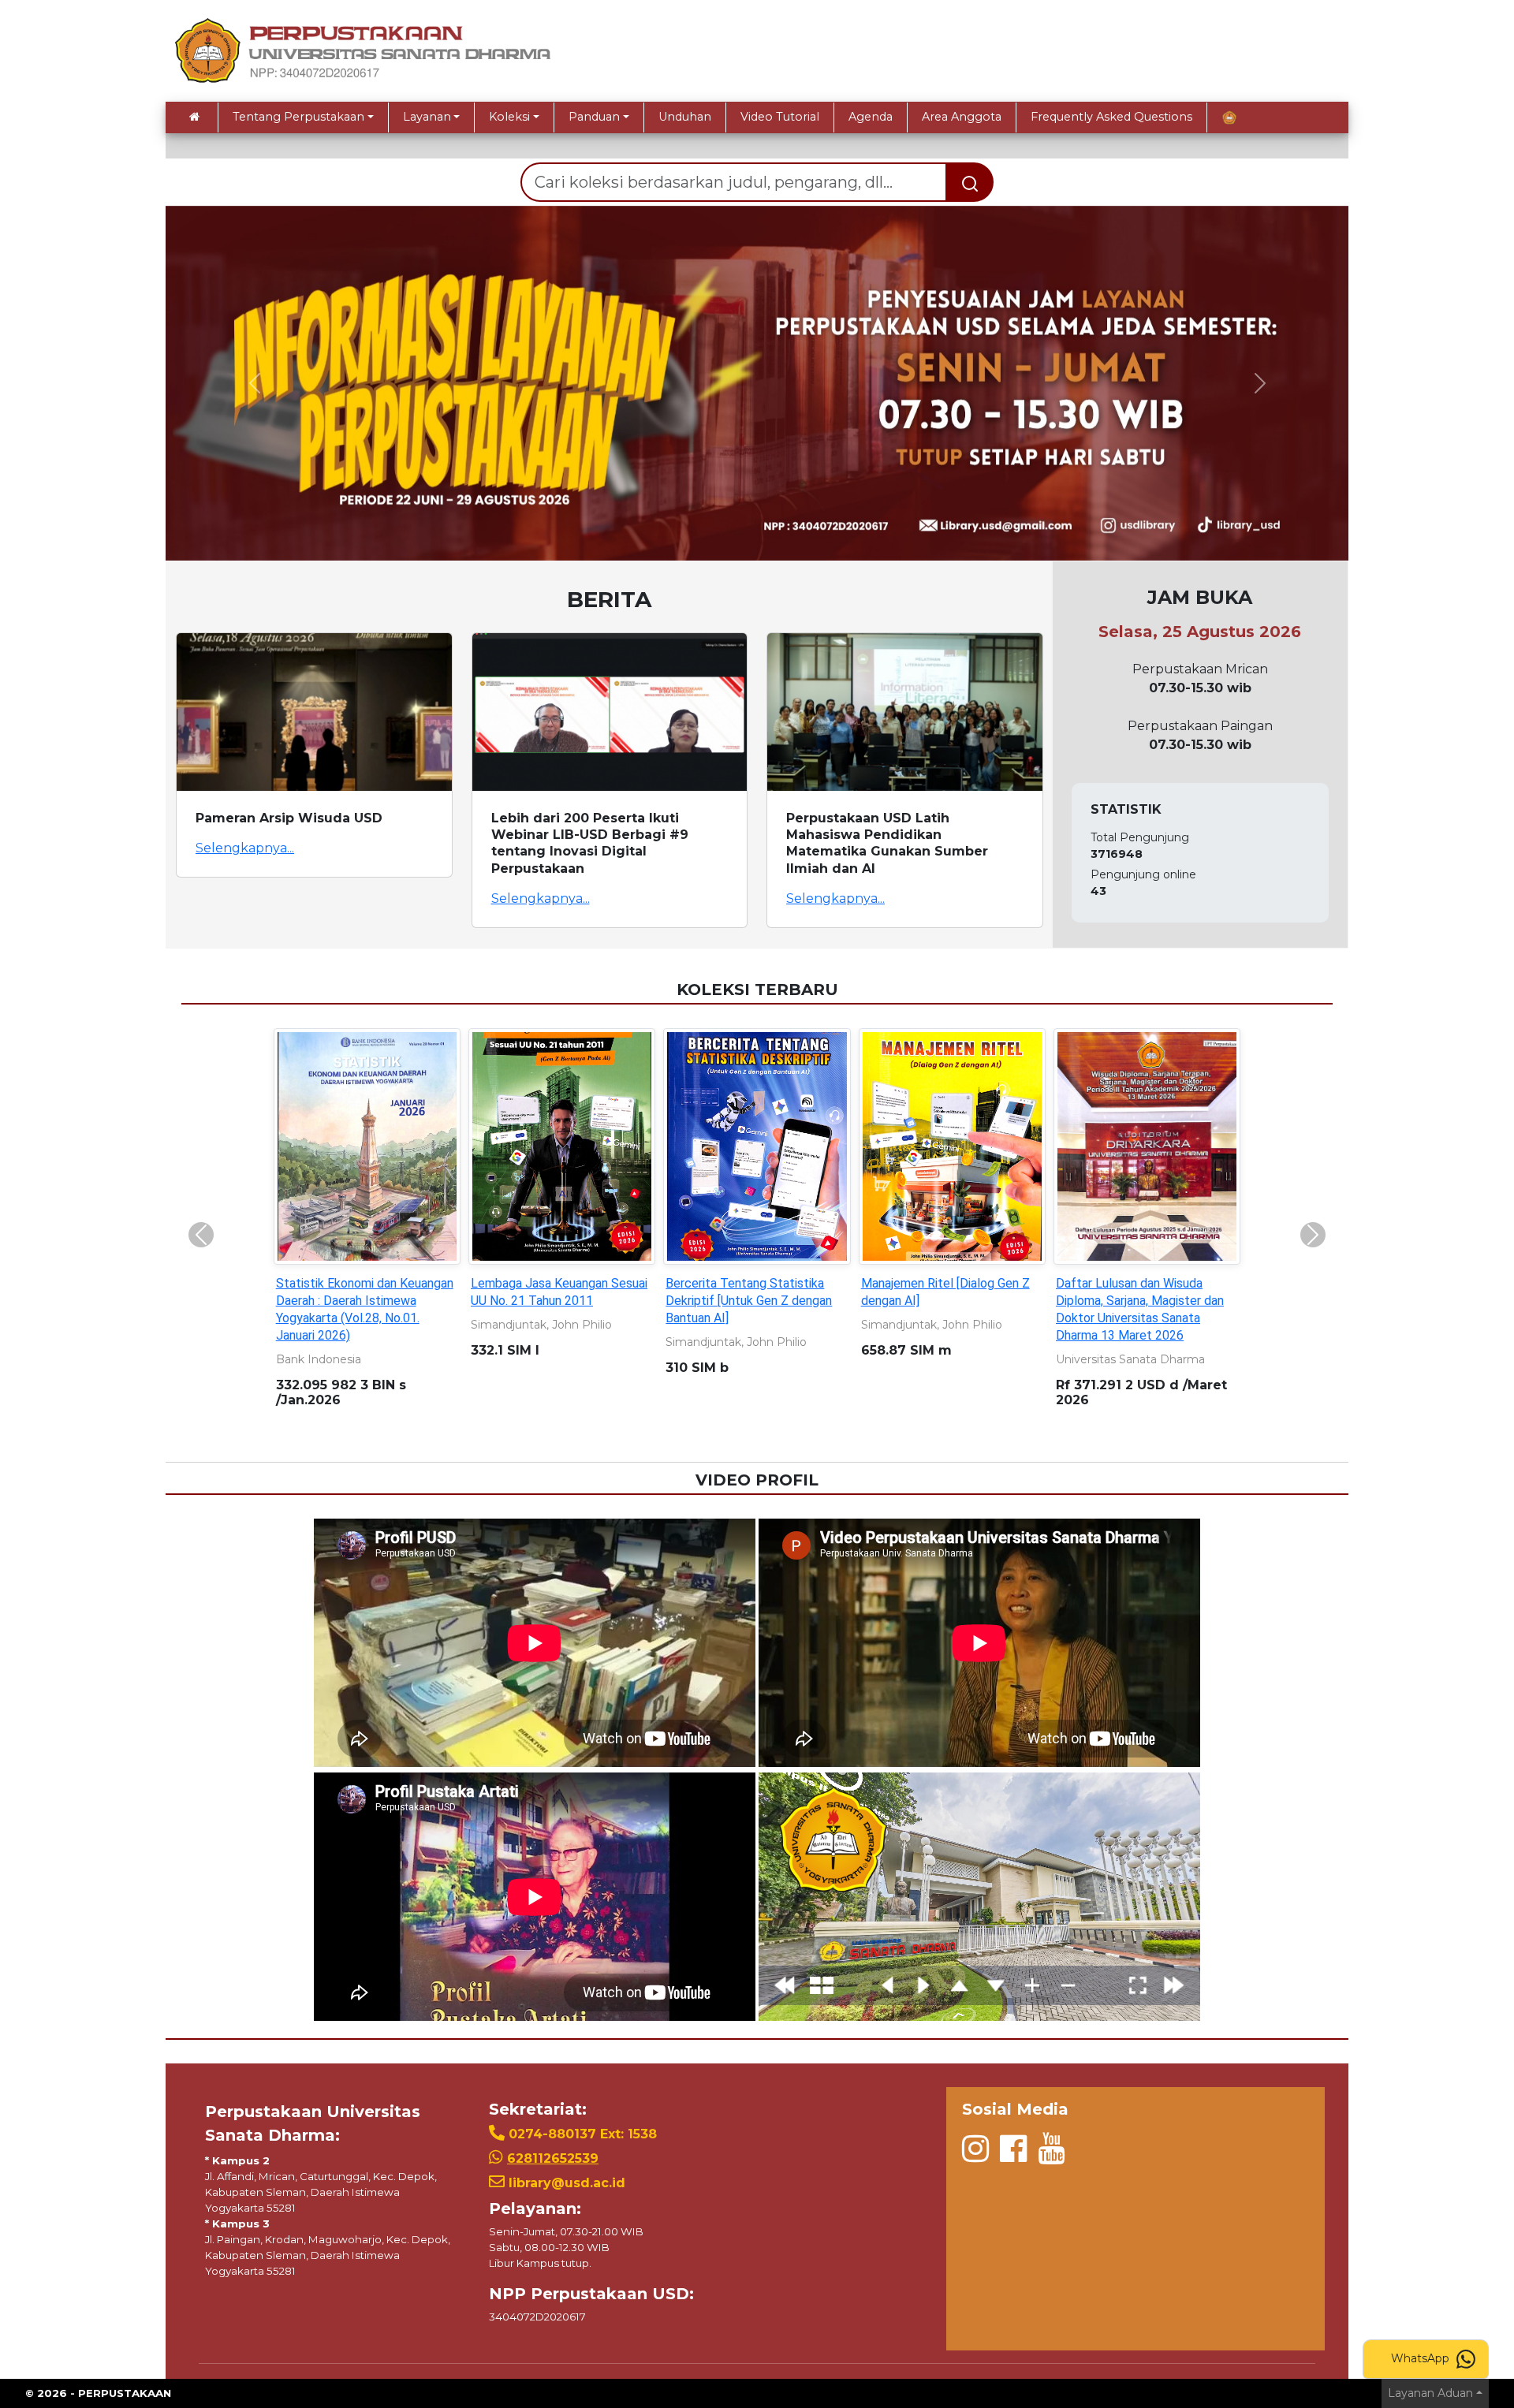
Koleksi (509, 117)
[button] (254, 383)
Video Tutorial (780, 117)
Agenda (871, 117)
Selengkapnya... (245, 848)
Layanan (427, 117)
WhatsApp (1422, 2358)
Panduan (594, 117)
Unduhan (685, 117)
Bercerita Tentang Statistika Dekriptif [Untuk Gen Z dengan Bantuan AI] (749, 1301)
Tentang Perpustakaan (298, 117)
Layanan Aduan (1430, 2393)
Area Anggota (962, 117)
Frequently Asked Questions (1111, 117)
